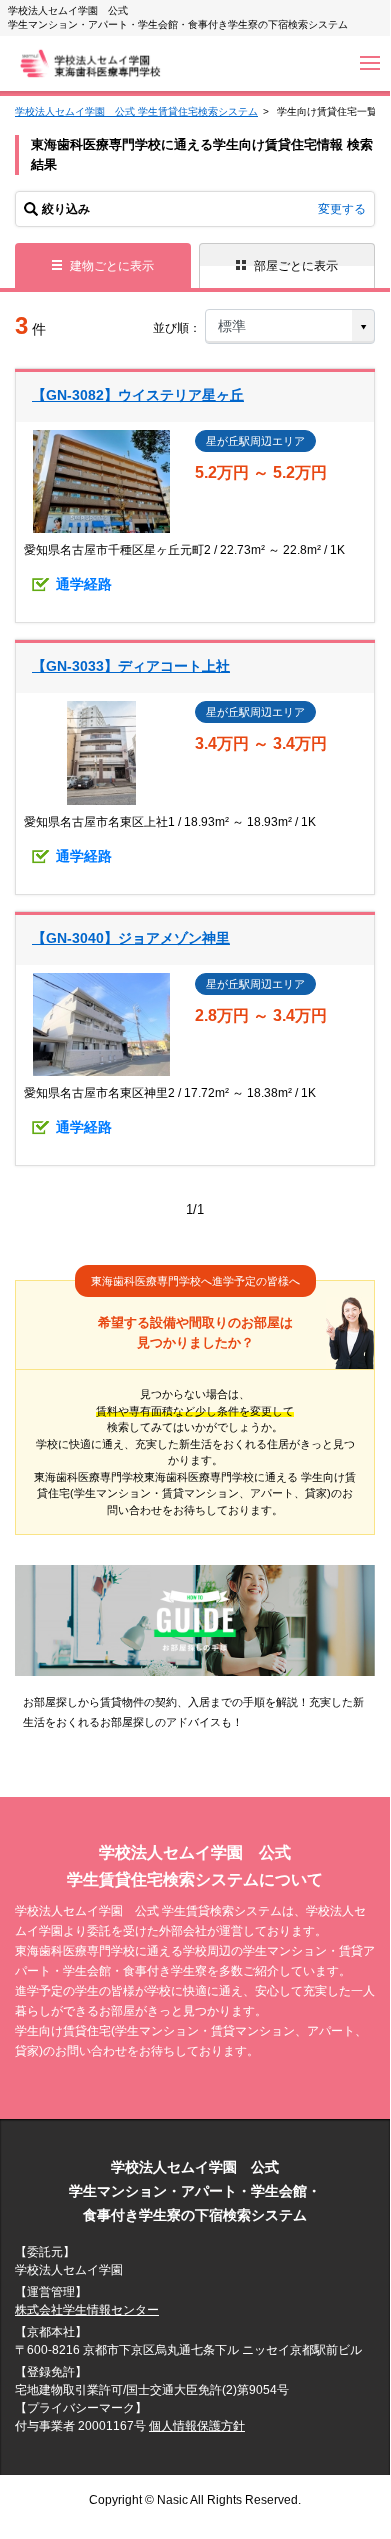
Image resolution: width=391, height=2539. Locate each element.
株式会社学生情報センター (87, 2310)
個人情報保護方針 (197, 2426)
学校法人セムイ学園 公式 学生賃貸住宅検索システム (136, 111)
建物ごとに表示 (112, 266)
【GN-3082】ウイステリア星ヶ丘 (138, 395)
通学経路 (84, 584)
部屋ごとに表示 (296, 266)
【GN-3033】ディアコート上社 (131, 666)
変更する (342, 209)
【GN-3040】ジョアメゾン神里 (131, 938)
